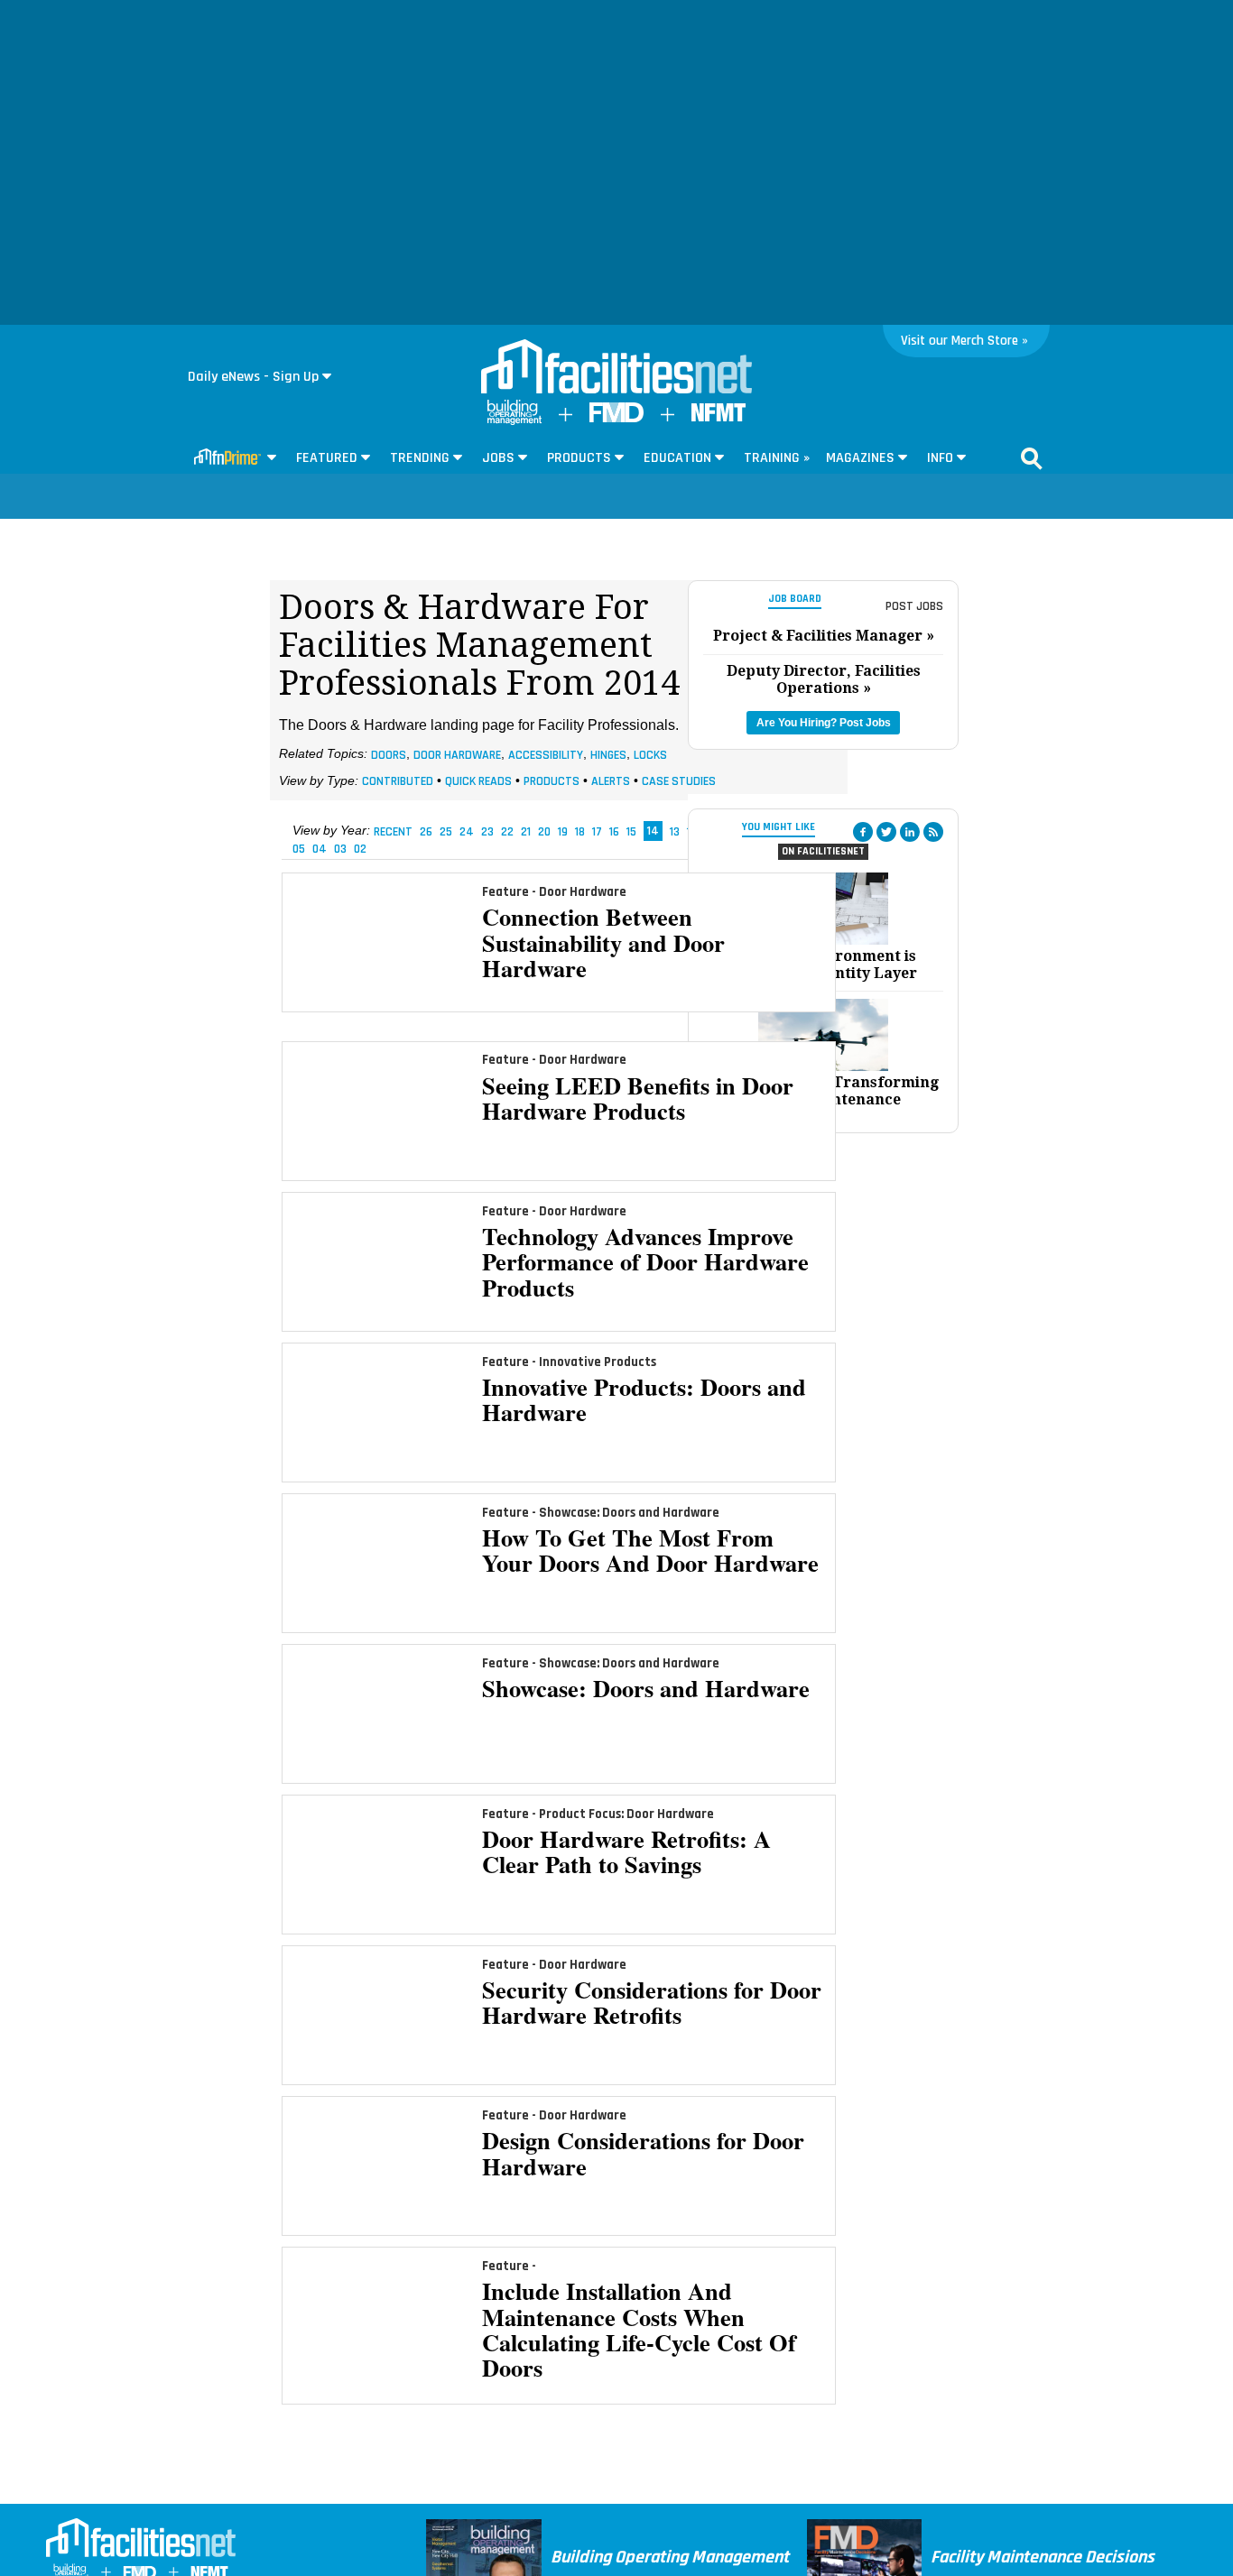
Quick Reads (478, 781)
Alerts (611, 781)
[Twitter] (886, 832)
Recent (393, 831)
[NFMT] (718, 417)
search (1032, 458)
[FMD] (616, 418)
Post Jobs (914, 606)
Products (552, 781)
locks (650, 754)
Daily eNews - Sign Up (253, 377)
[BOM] (515, 421)
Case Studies (679, 781)
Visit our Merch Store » (964, 341)
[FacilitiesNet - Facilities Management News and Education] (616, 368)
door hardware (457, 754)
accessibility (546, 754)
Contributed (398, 781)
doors (389, 754)
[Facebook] (863, 832)
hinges (608, 754)
